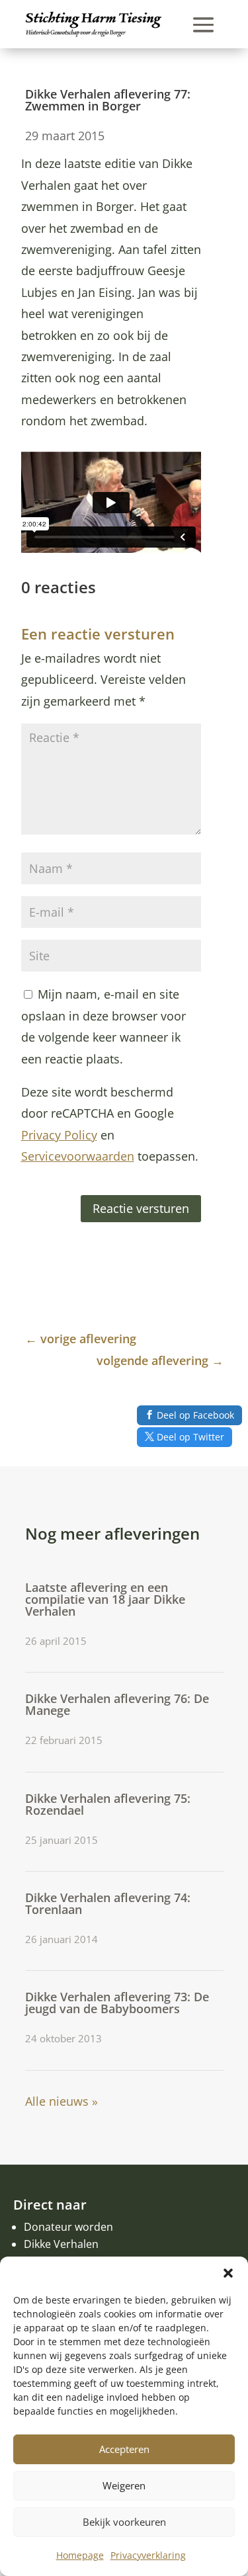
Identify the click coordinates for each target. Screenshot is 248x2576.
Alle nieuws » (62, 2101)
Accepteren (124, 2449)
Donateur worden (68, 2227)
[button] (228, 2273)
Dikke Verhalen (61, 2244)
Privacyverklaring (148, 2555)
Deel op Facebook (195, 1415)
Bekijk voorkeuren (124, 2522)
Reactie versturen (141, 1208)
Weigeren (124, 2485)
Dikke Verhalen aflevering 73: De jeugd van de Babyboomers (117, 2003)
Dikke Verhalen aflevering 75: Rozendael (108, 1804)
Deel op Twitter (190, 1437)
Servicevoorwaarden (78, 1156)
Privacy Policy (59, 1135)
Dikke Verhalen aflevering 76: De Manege (117, 1704)
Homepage (80, 2555)
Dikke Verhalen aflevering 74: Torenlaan (108, 1903)
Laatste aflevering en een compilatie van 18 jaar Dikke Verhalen (105, 1599)
